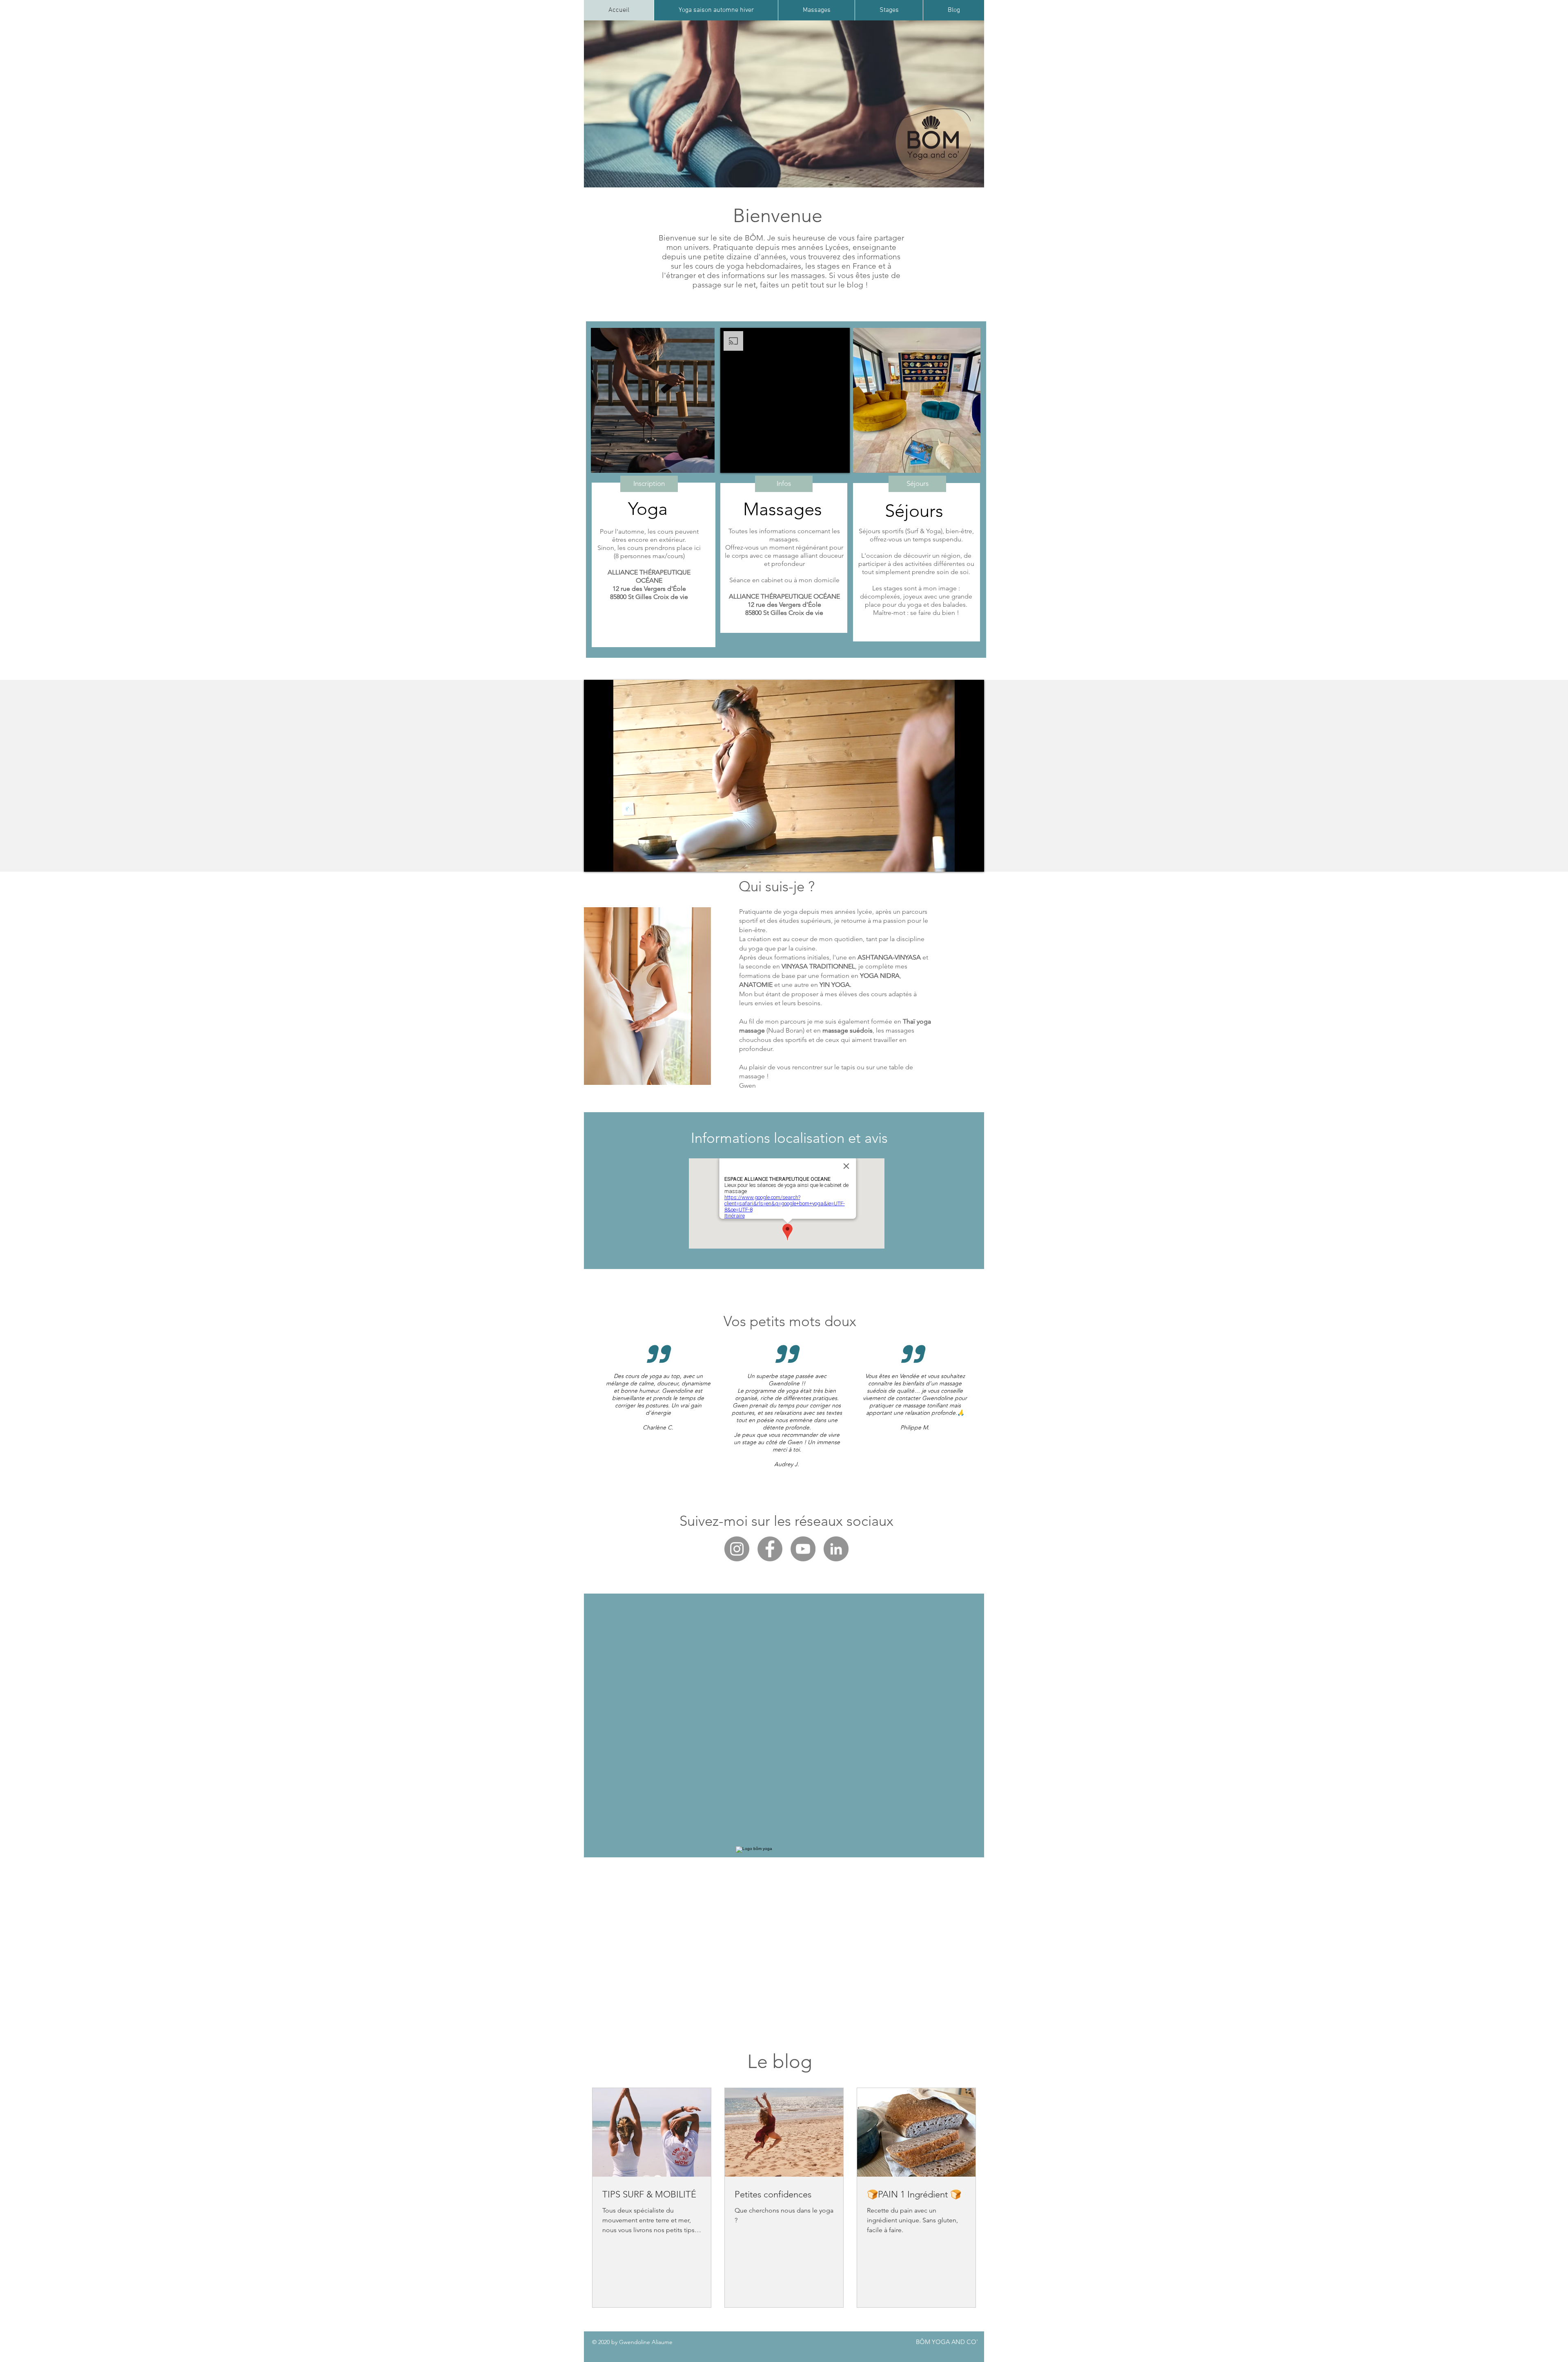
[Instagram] (737, 1549)
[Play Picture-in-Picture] (959, 861)
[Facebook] (770, 1549)
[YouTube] (803, 1549)
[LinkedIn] (836, 1549)
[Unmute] (608, 861)
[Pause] (595, 861)
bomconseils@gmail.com (784, 2040)
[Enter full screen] (973, 861)
